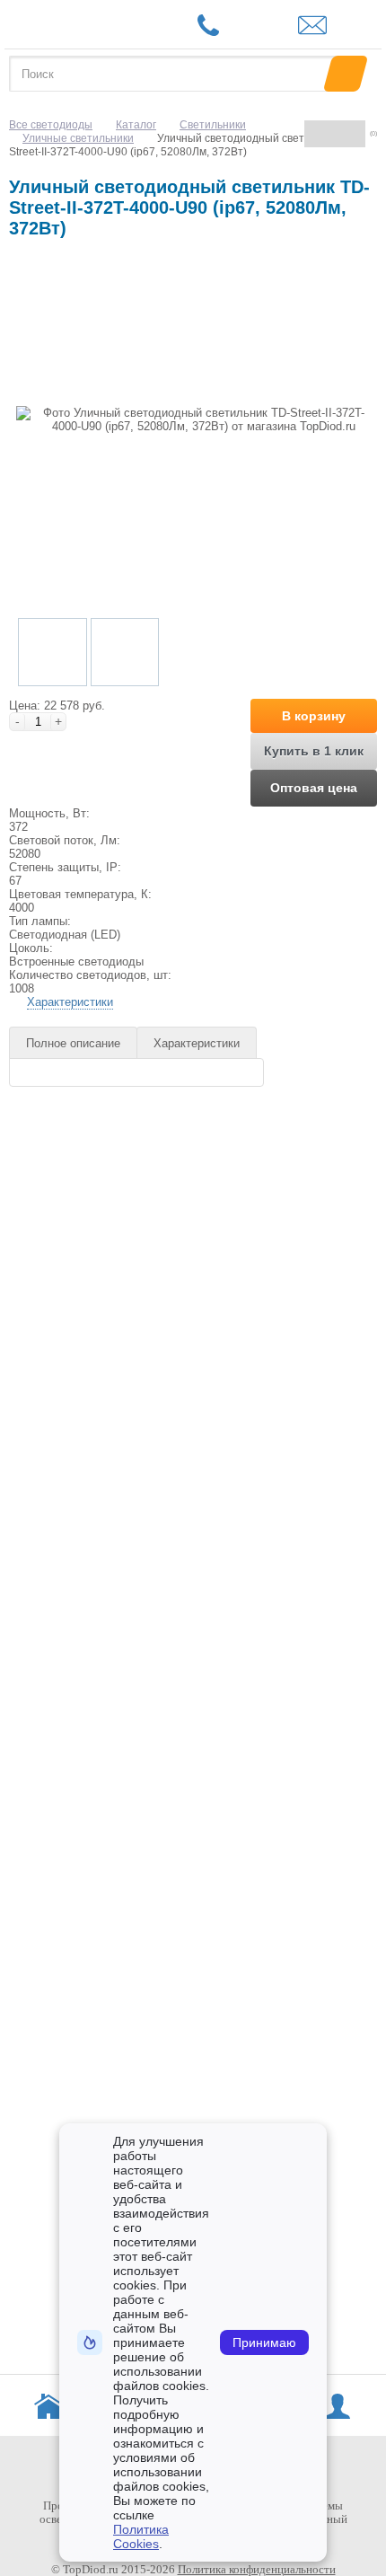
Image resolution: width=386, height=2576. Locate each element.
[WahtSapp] (243, 27)
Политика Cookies (141, 2536)
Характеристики (70, 1002)
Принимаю (264, 2342)
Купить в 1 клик (314, 751)
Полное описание (73, 1043)
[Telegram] (274, 27)
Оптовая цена (314, 788)
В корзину (314, 716)
